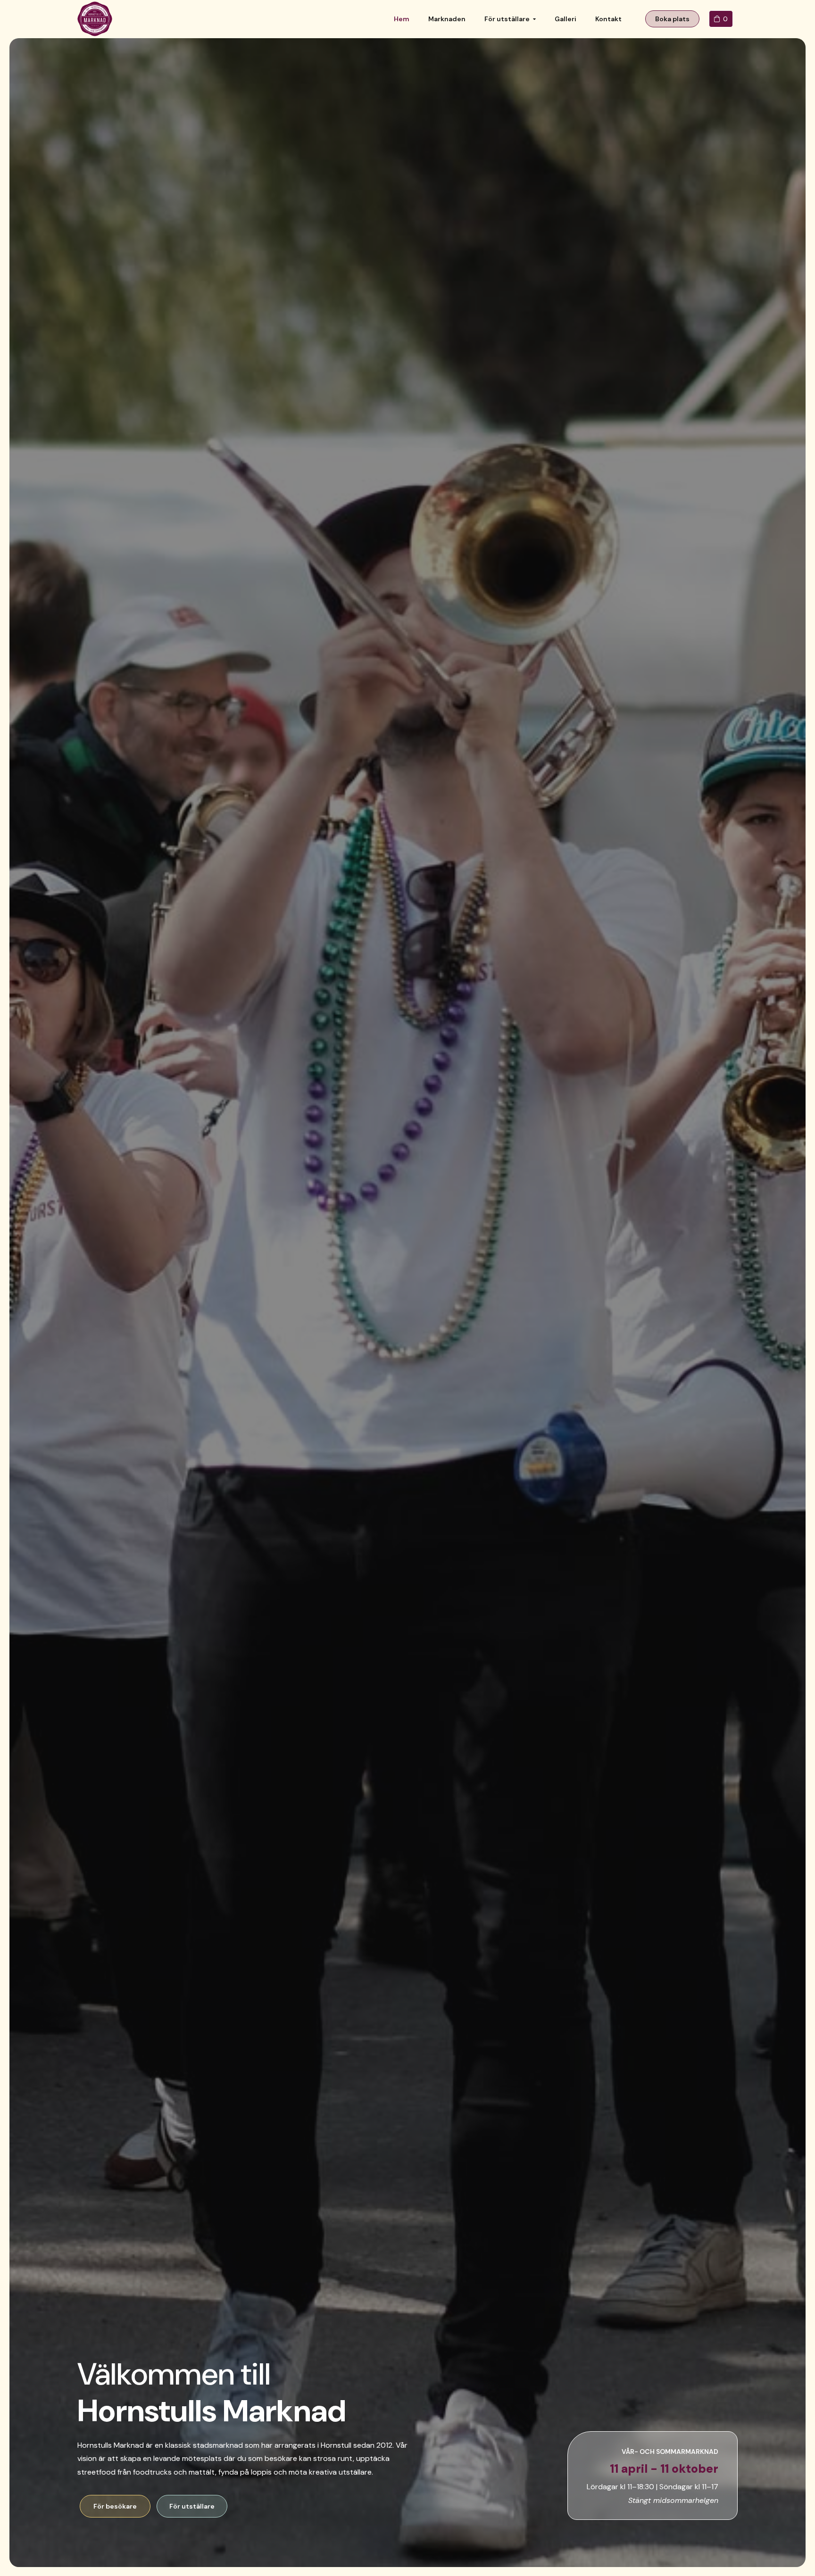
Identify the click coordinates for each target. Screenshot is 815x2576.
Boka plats (672, 19)
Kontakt (608, 19)
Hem (402, 19)
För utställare (507, 19)
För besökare (115, 2506)
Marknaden (447, 19)
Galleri (566, 19)
